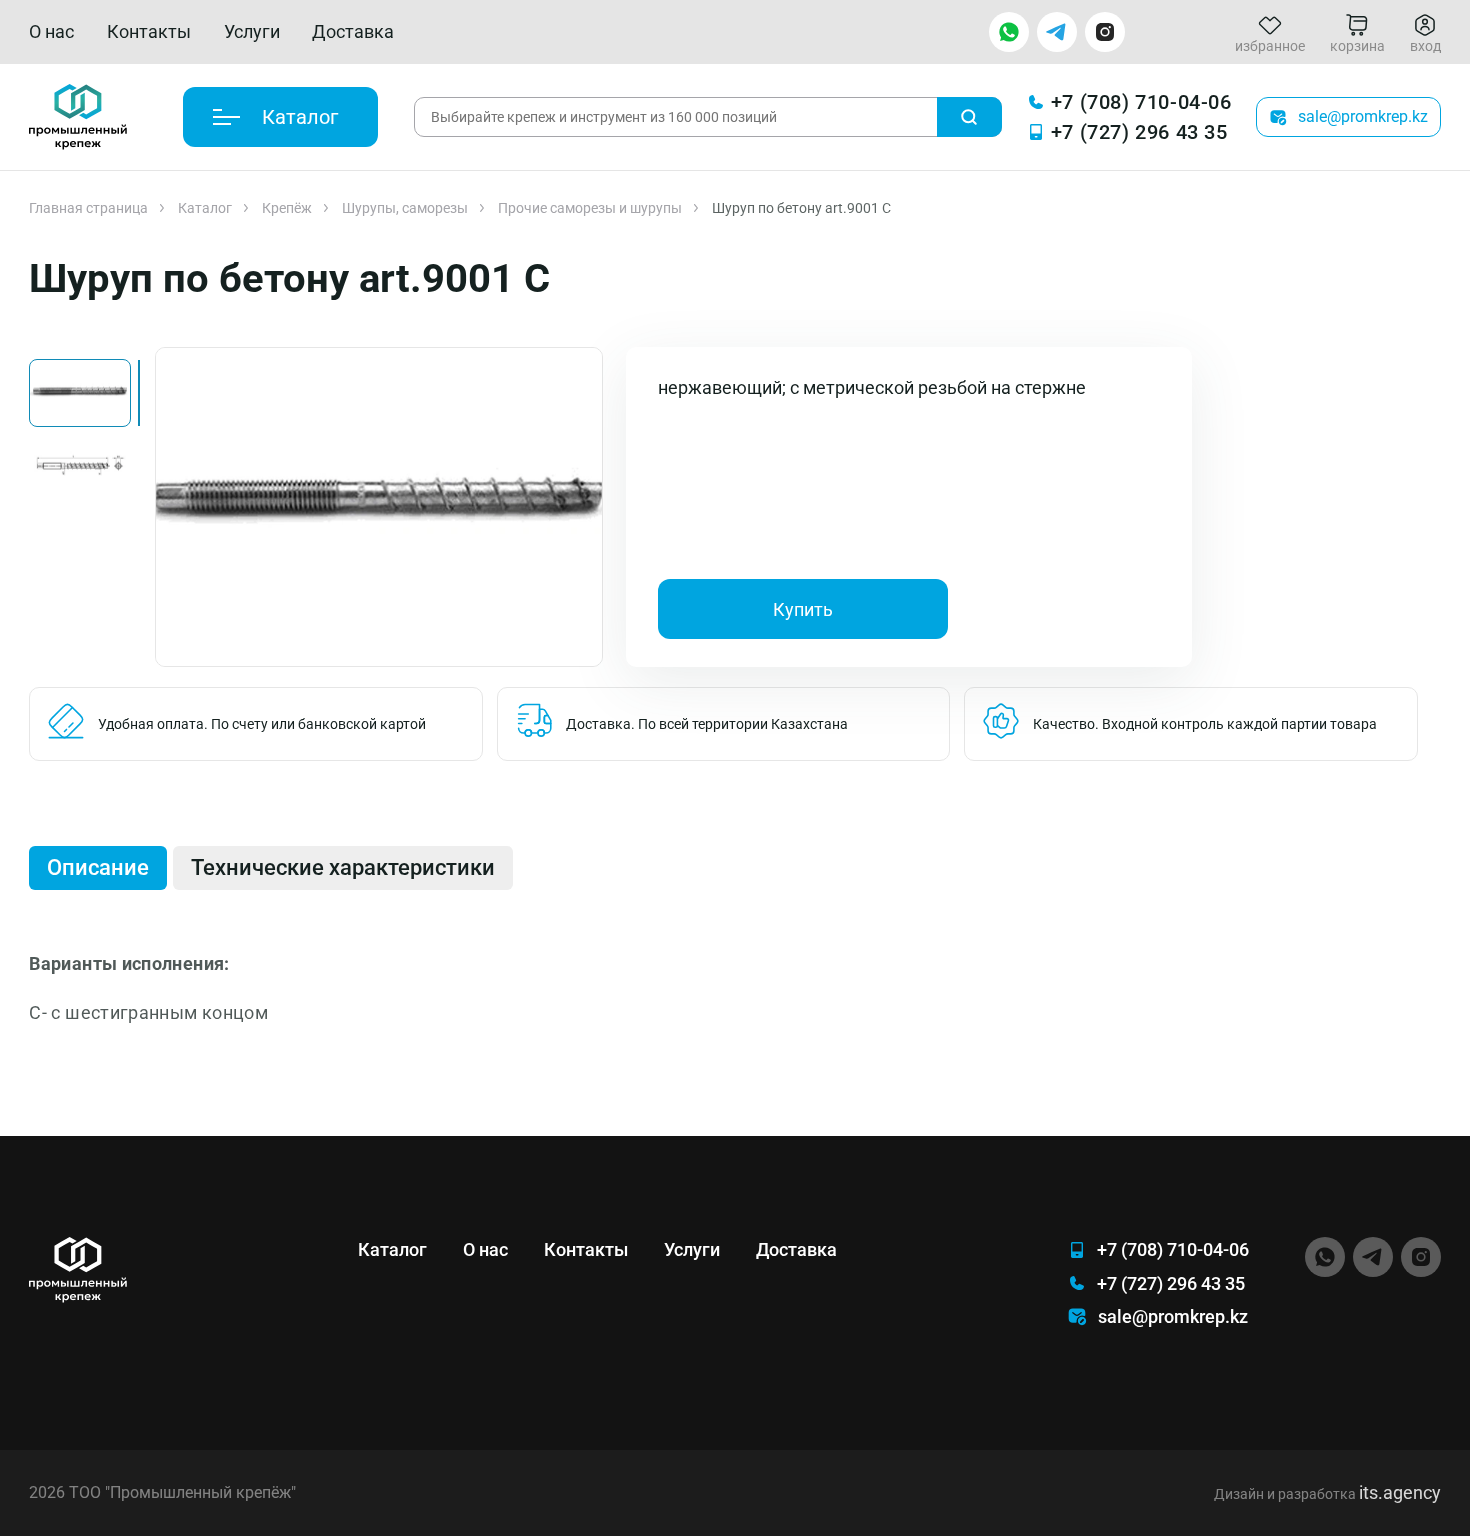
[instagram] (1105, 32)
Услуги (252, 31)
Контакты (149, 31)
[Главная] (78, 117)
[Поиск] (969, 117)
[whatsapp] (1009, 32)
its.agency (1400, 1492)
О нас (51, 31)
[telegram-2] (1057, 32)
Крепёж (287, 208)
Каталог (205, 208)
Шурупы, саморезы (405, 208)
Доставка (353, 31)
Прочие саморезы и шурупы (590, 208)
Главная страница (88, 208)
